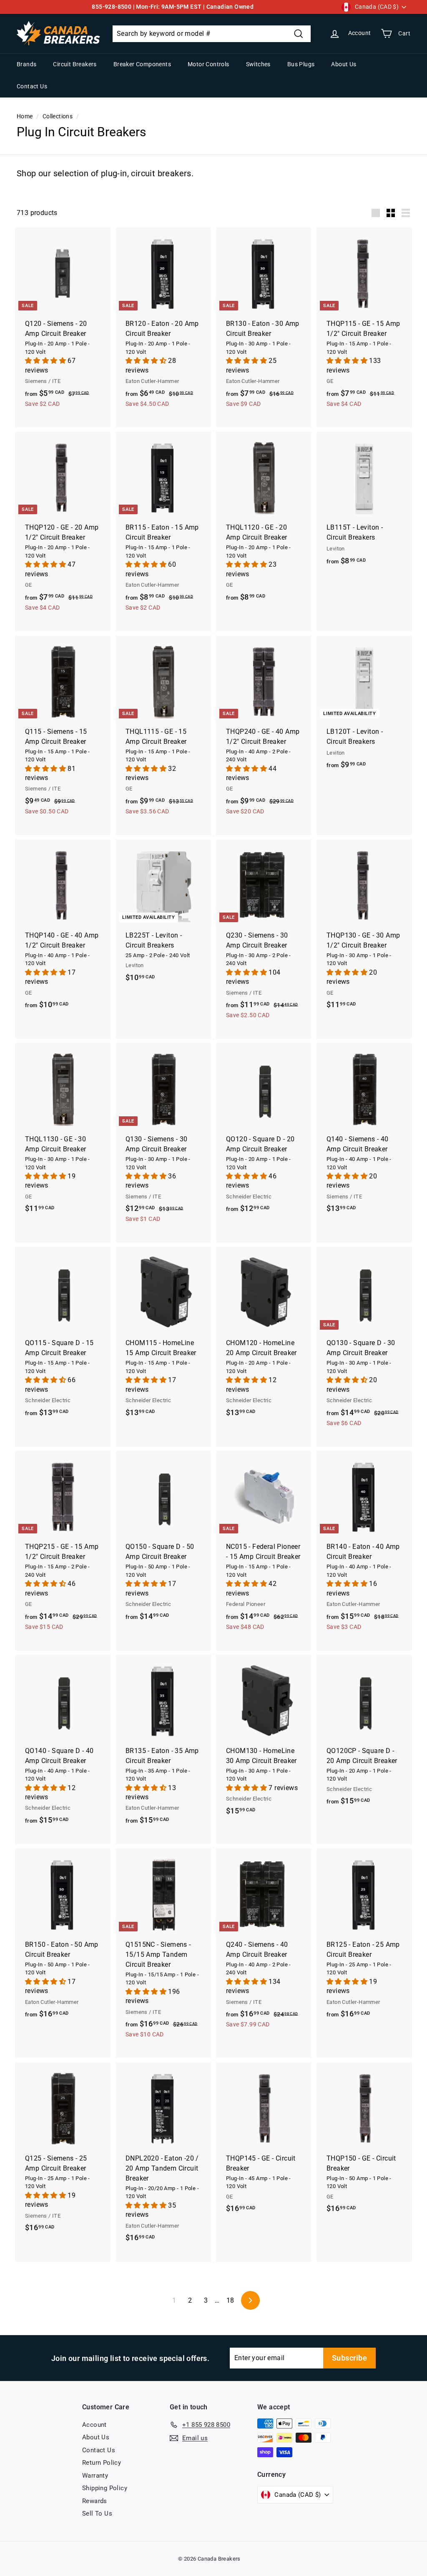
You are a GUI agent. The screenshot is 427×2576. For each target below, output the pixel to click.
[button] (46, 361)
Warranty (95, 2476)
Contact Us (32, 86)
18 (230, 2300)
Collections (58, 116)
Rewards (95, 2501)
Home (25, 116)
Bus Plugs (301, 64)
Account (94, 2425)
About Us (344, 64)
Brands (26, 64)
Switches (258, 64)
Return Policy (102, 2463)
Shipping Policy (105, 2488)
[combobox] (212, 34)
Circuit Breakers (75, 64)
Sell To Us (97, 2513)
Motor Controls (208, 64)
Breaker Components (142, 64)
